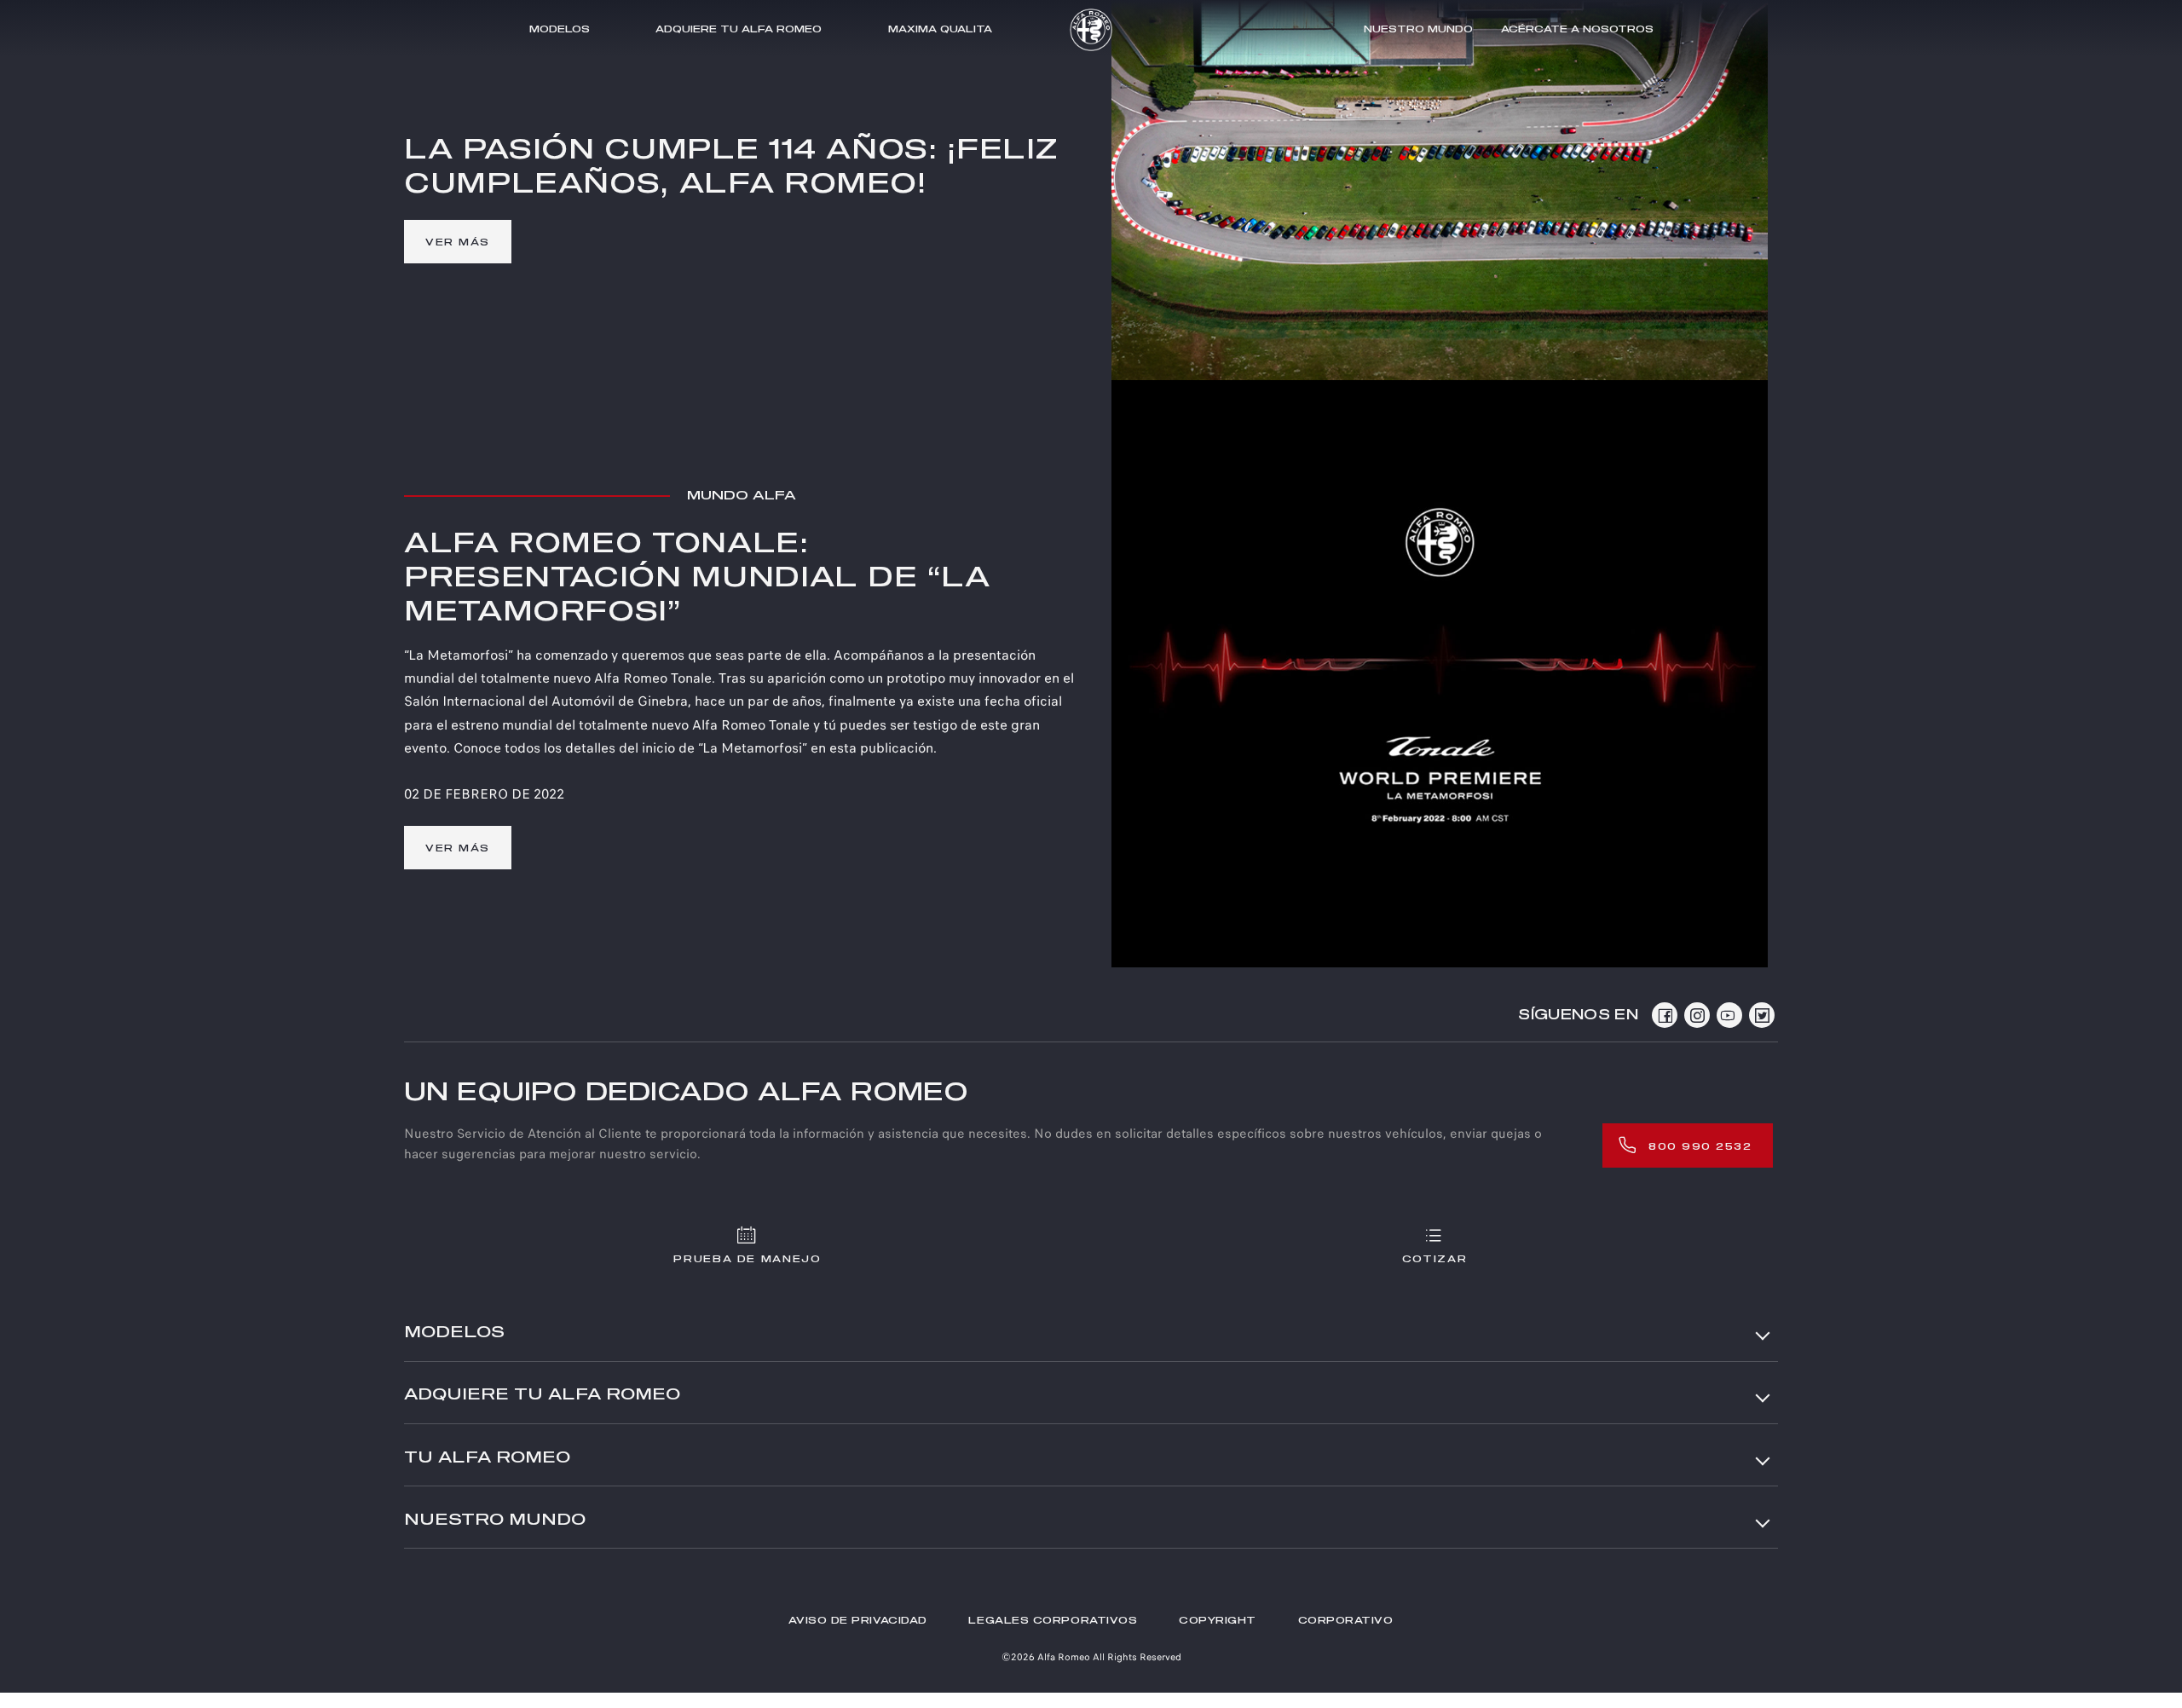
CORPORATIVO (1346, 1621)
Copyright (1218, 1621)
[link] (458, 242)
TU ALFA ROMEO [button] (487, 1458)
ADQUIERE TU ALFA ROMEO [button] (542, 1395)
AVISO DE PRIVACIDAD (857, 1621)
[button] (940, 29)
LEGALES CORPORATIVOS (1053, 1621)
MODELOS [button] (454, 1333)
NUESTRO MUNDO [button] (495, 1520)
